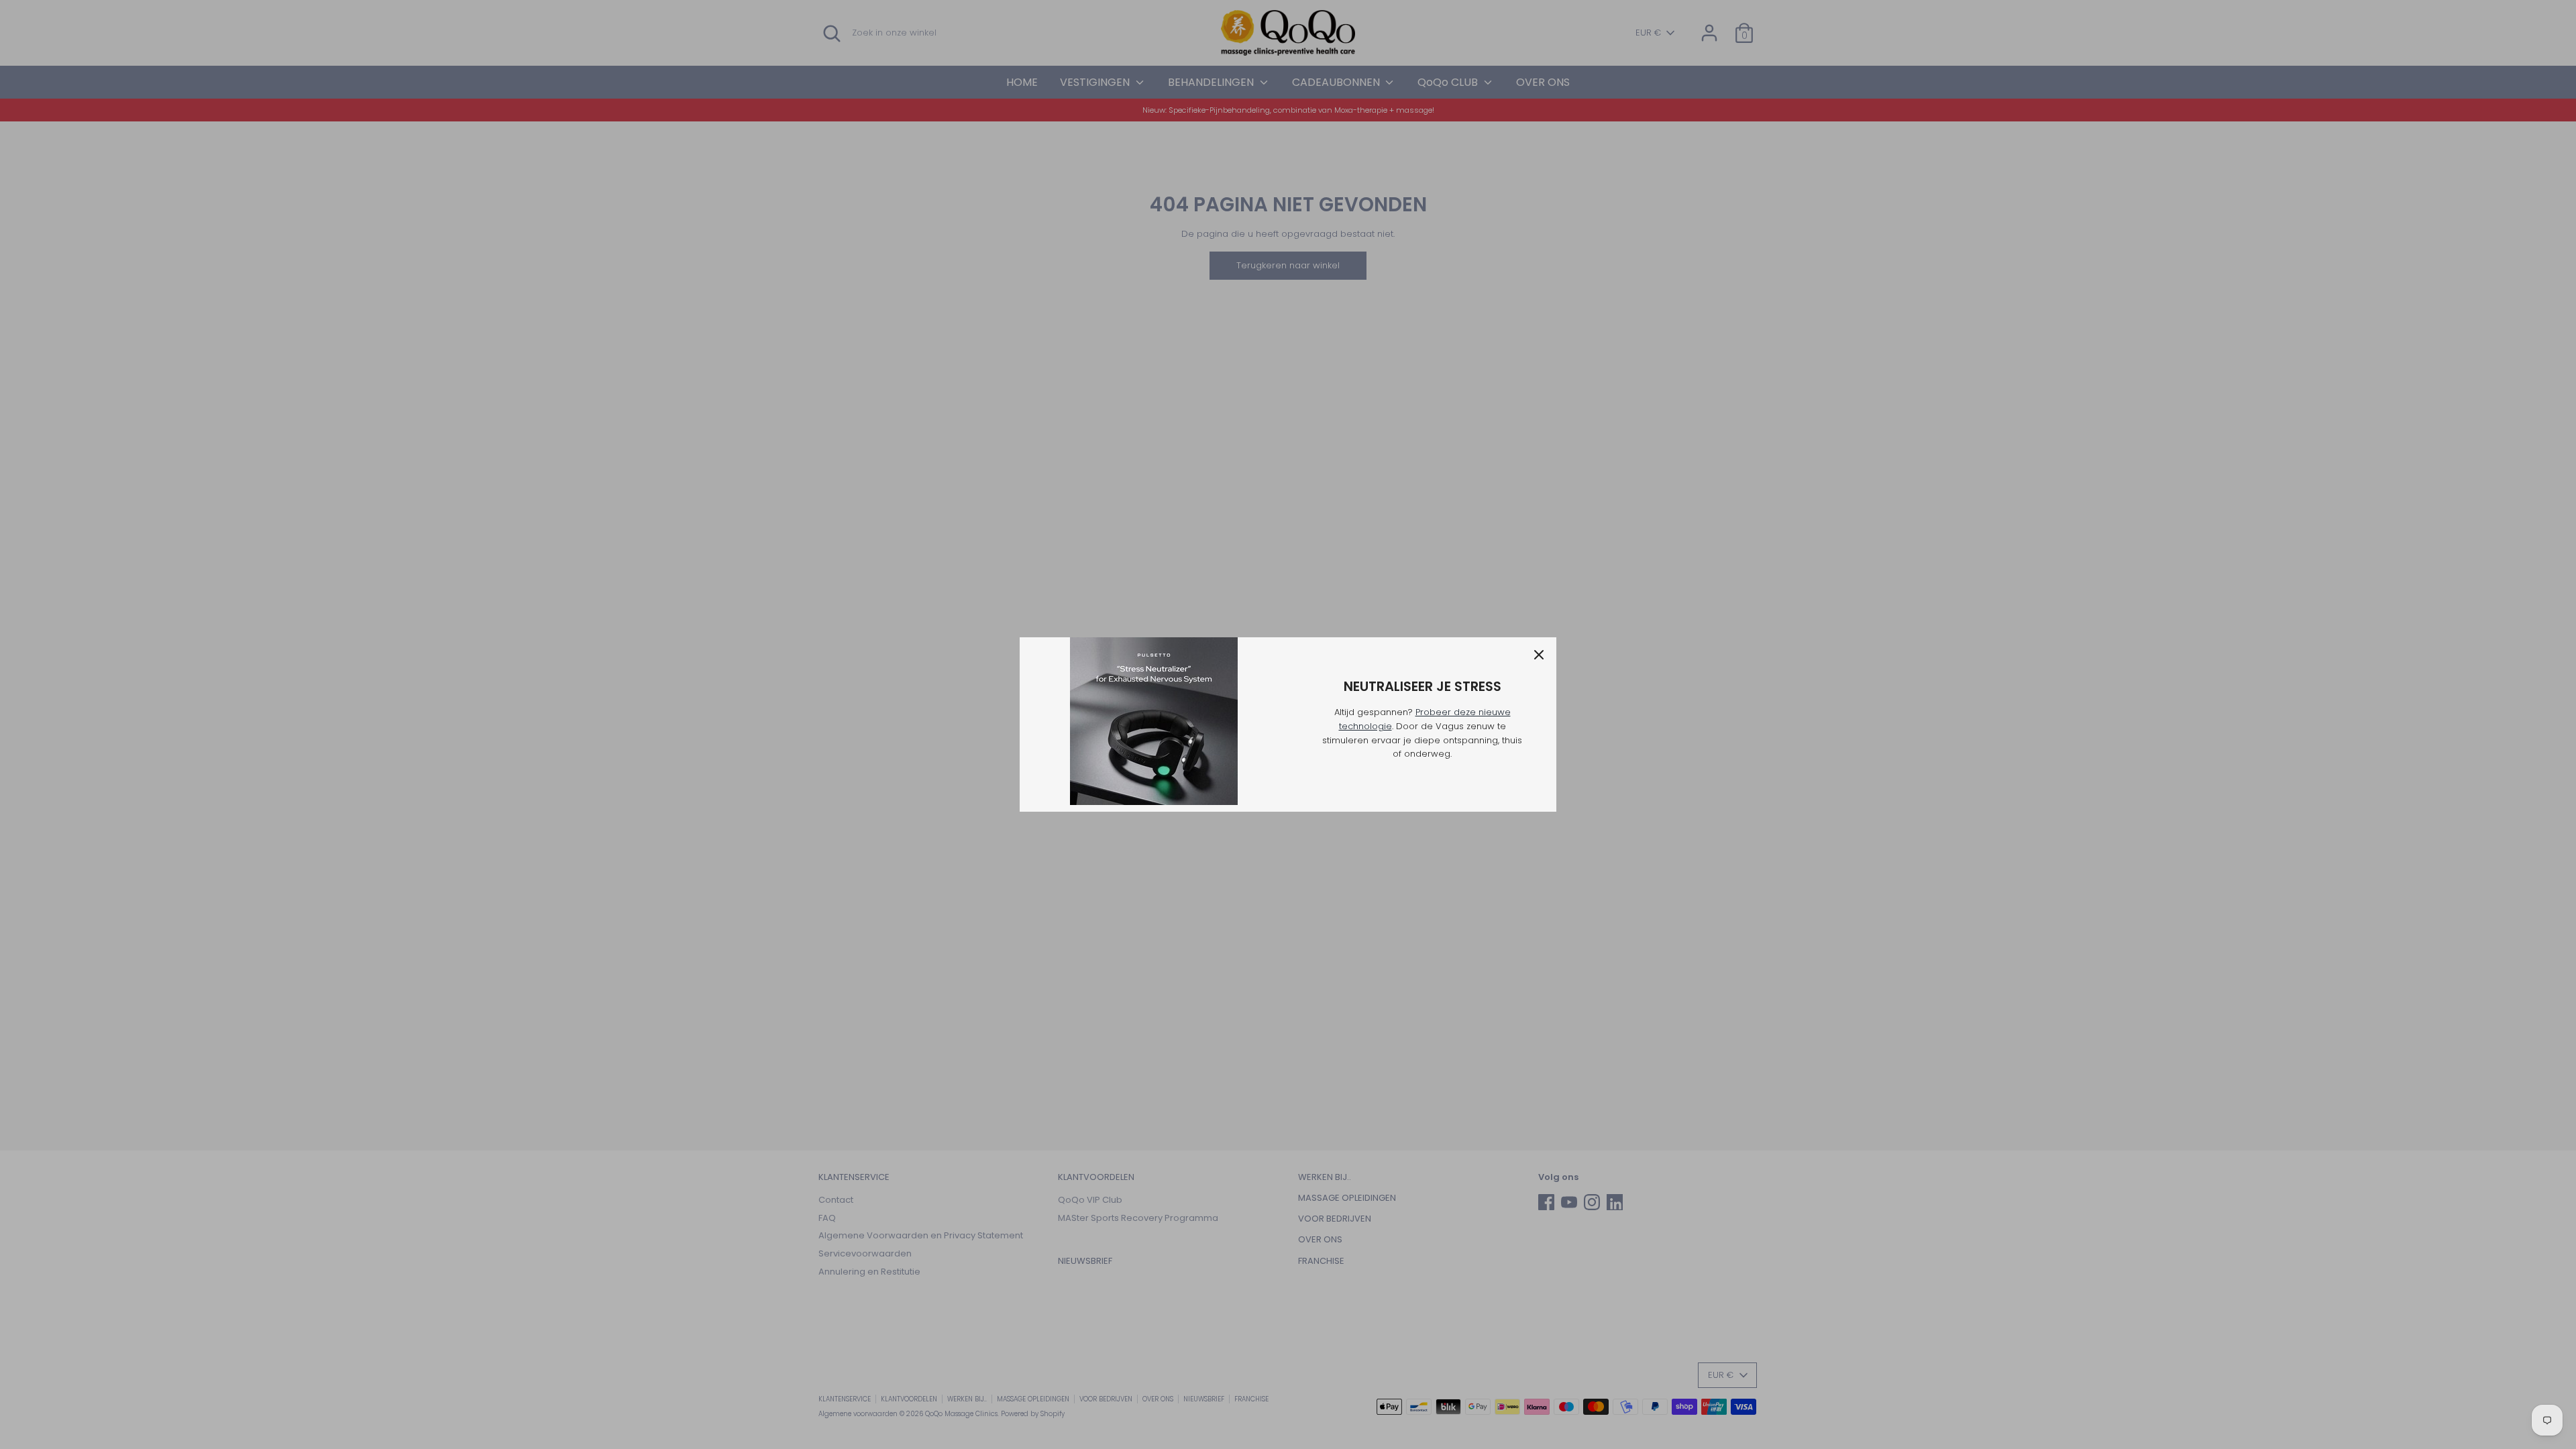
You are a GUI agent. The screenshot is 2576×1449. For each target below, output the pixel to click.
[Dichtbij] (1539, 655)
